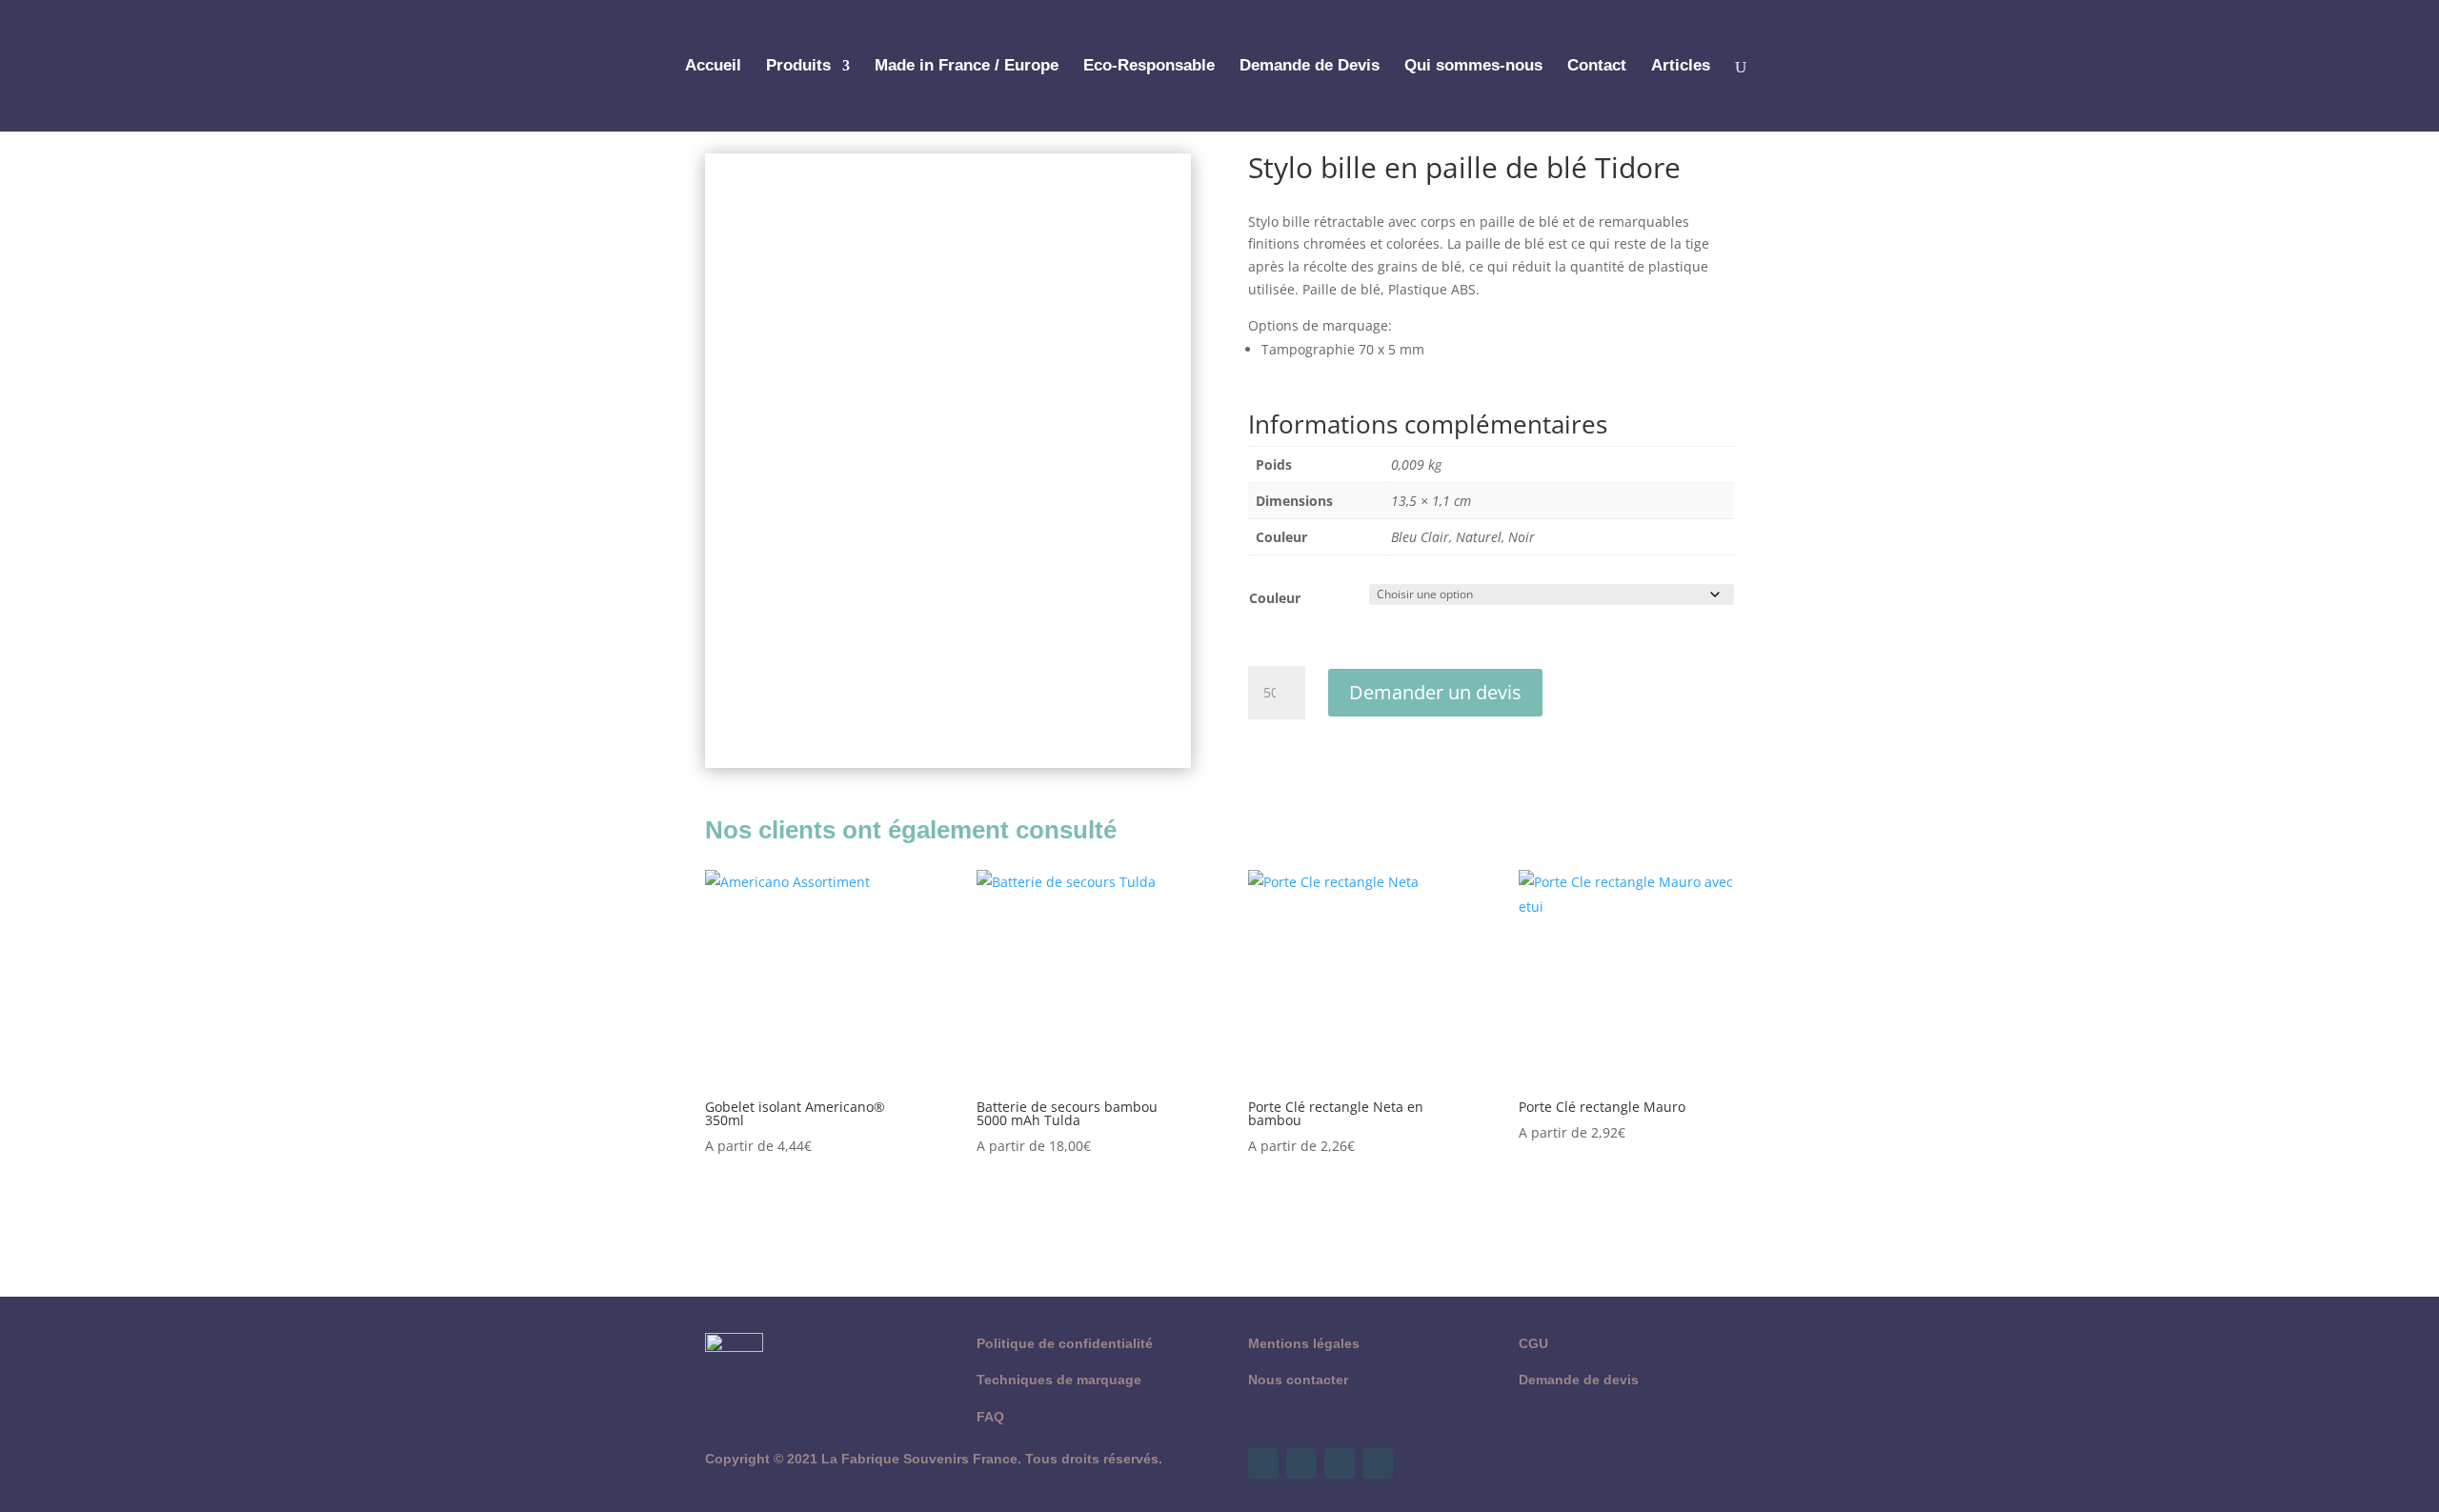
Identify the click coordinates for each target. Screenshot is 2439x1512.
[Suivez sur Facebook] (1263, 1463)
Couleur (1275, 598)
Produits (798, 67)
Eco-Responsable (1149, 67)
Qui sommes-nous (1473, 67)
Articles (1681, 67)
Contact (1597, 67)
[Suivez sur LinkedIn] (1378, 1463)
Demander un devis (1435, 692)
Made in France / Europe (967, 67)
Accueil (713, 67)
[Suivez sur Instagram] (1340, 1463)
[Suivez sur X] (1301, 1463)
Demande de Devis (1310, 67)
